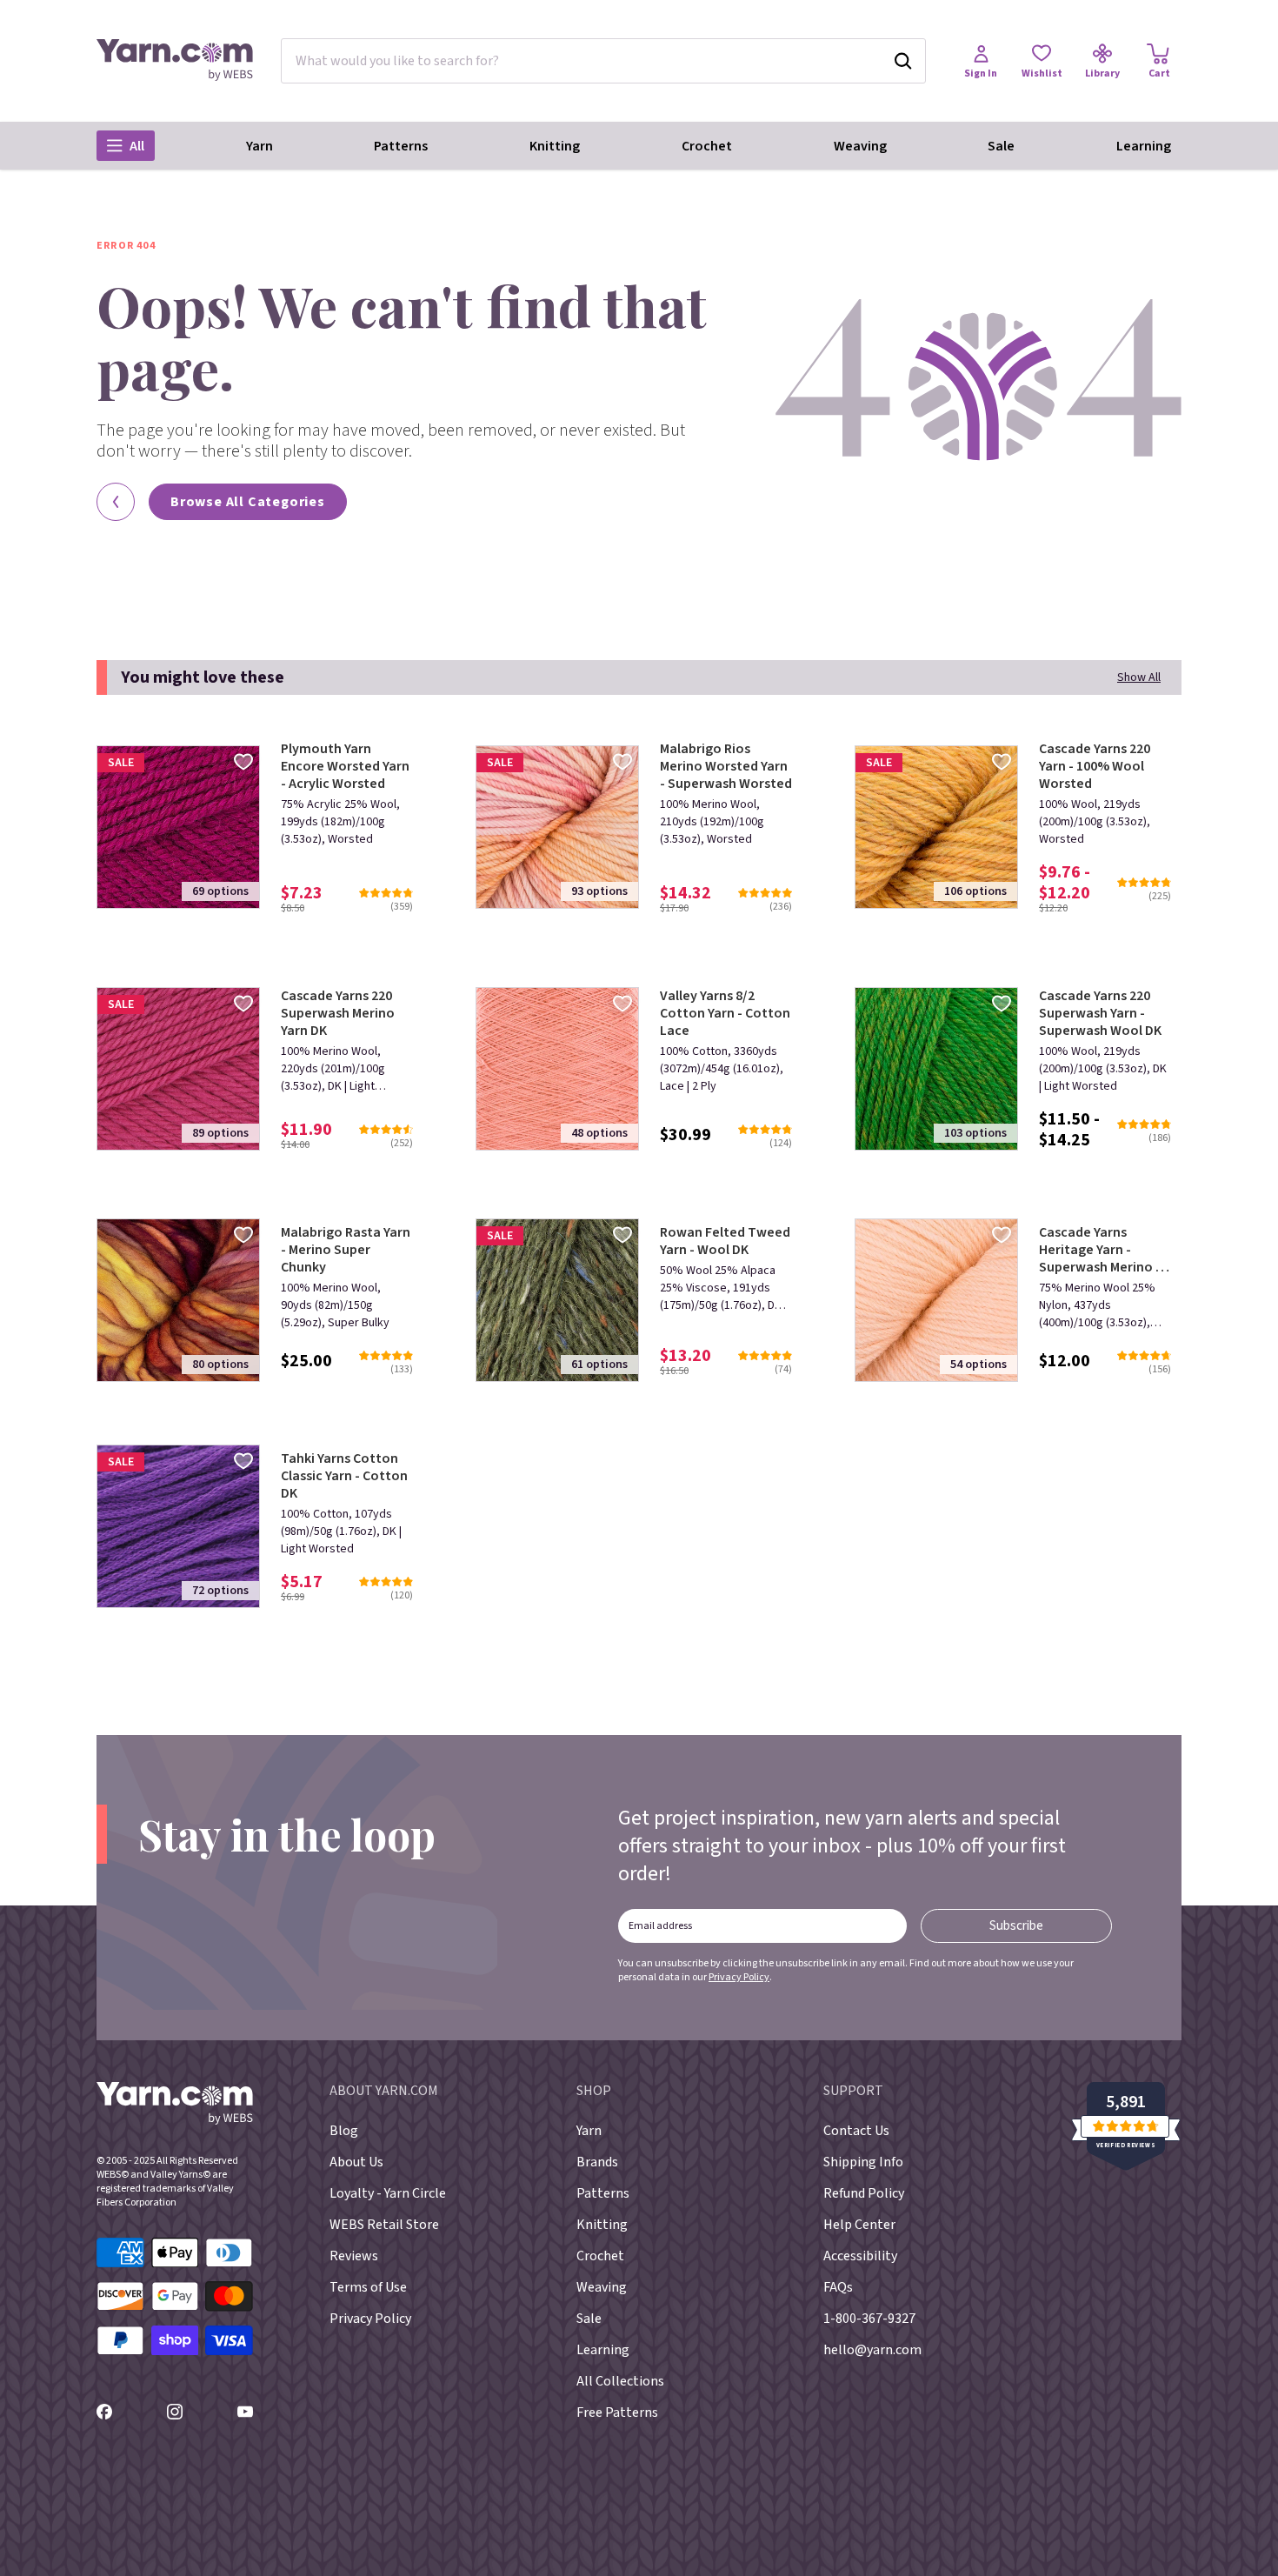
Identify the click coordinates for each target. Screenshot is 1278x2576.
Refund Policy (864, 2193)
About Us (356, 2162)
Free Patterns (617, 2412)
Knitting (555, 146)
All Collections (620, 2381)
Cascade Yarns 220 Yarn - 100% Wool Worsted (1095, 766)
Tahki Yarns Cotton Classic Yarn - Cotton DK (344, 1476)
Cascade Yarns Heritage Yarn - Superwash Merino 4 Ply (1101, 1250)
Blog (344, 2131)
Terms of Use (368, 2287)
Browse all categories (248, 502)
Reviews (354, 2256)
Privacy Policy (739, 1977)
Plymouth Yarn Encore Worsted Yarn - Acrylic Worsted (345, 766)
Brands (597, 2162)
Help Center (859, 2225)
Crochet (707, 146)
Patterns (401, 146)
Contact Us (856, 2131)
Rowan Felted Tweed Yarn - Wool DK (725, 1241)
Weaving (860, 146)
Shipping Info (863, 2162)
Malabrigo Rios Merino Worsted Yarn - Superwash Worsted (726, 766)
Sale (1001, 146)
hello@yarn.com (872, 2350)
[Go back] (116, 502)
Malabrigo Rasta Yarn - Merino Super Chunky (346, 1250)
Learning (1144, 146)
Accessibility (860, 2256)
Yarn (260, 146)
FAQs (838, 2287)
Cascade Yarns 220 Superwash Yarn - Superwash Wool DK (1100, 1013)
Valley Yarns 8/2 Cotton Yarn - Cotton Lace (725, 1013)
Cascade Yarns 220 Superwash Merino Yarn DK (338, 1013)
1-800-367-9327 (869, 2319)
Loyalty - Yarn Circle (388, 2193)
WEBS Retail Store (384, 2225)
